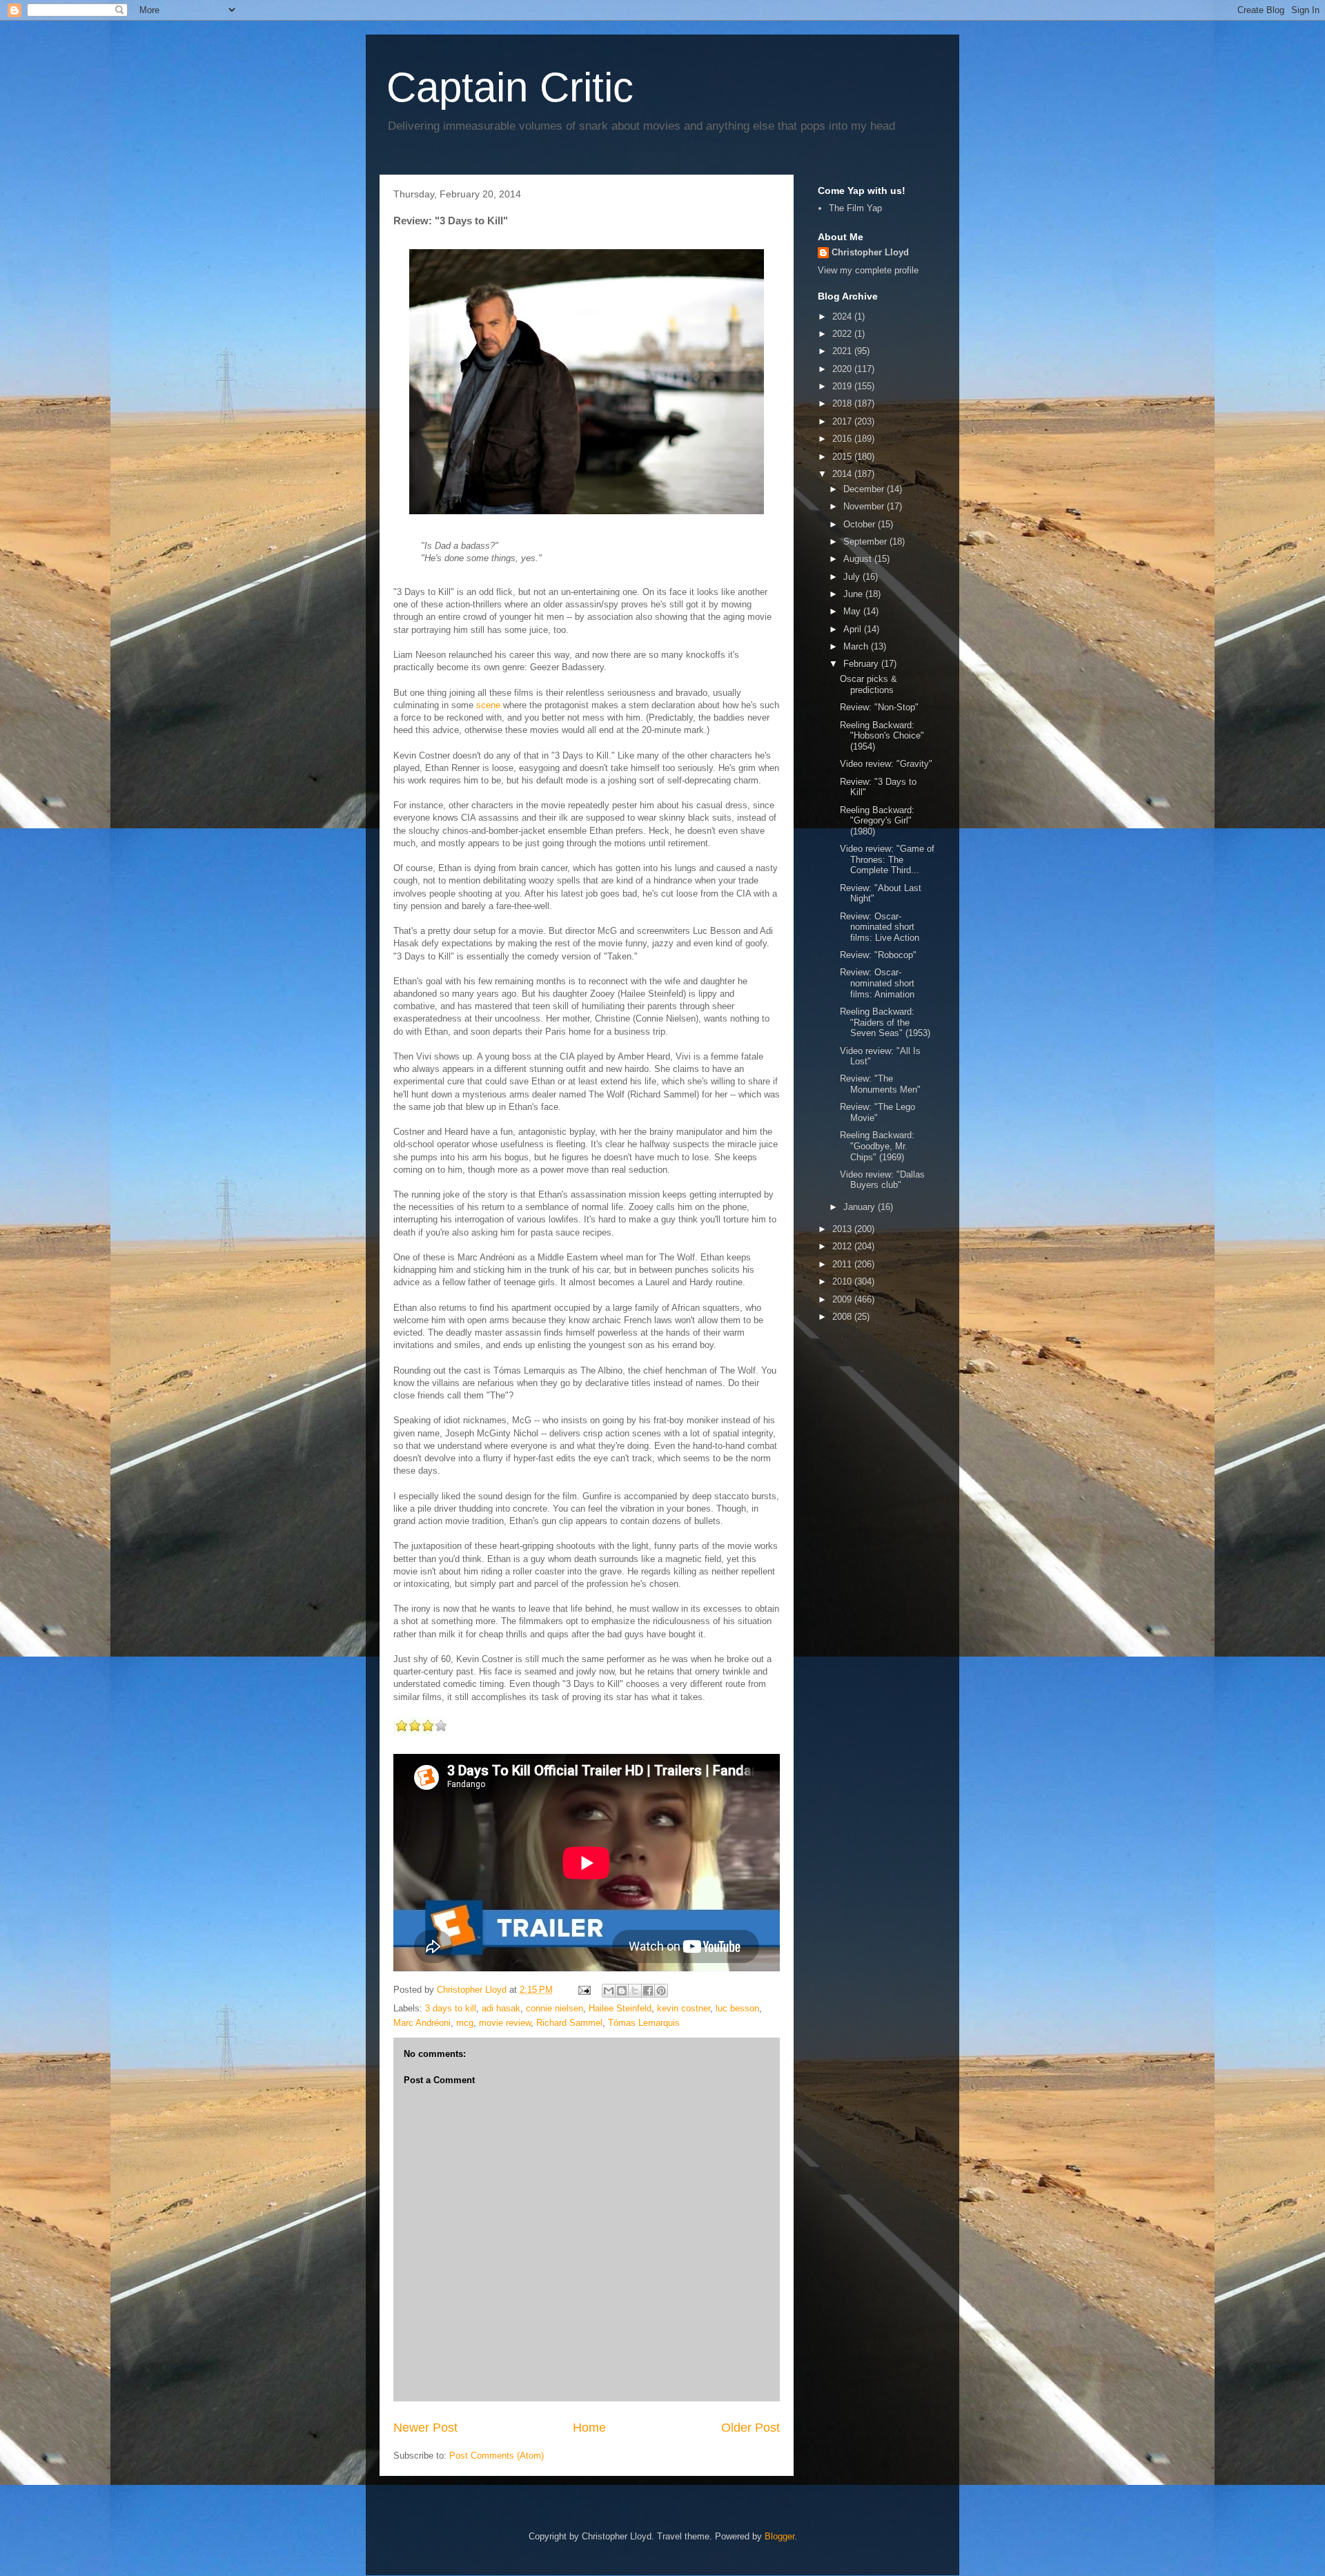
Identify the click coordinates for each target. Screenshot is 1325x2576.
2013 (843, 1229)
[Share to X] (635, 1991)
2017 (843, 421)
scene (488, 705)
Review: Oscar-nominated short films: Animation (877, 983)
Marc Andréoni (422, 2023)
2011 (843, 1264)
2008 (843, 1317)
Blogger (779, 2536)
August (859, 559)
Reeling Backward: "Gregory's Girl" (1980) (877, 821)
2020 (843, 369)
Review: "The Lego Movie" (877, 1112)
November (865, 506)
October (861, 524)
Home (589, 2428)
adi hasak (501, 2008)
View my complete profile (868, 270)
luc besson (737, 2008)
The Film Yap (855, 208)
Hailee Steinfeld (620, 2008)
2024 (843, 316)
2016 (843, 439)
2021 (843, 351)
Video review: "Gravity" (886, 764)
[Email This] (609, 1991)
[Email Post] (583, 1990)
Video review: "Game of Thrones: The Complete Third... (887, 859)
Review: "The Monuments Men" (880, 1084)
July (853, 577)
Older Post (750, 2428)
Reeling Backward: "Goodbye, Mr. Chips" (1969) (877, 1146)
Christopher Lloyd (870, 252)
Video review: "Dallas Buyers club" (882, 1180)
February (862, 664)
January (861, 1207)
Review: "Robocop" (878, 955)
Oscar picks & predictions (868, 684)
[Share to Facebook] (648, 1991)
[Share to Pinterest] (661, 1991)
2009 (843, 1299)
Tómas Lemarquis (644, 2023)
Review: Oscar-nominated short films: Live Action (880, 927)
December (865, 489)
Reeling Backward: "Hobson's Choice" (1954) (882, 736)
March (857, 646)
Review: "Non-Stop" (879, 707)
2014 (843, 474)
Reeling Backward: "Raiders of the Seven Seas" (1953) (885, 1022)
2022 (843, 334)
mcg (465, 2023)
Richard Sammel (569, 2023)
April (854, 629)
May (853, 611)
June (854, 594)
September (866, 541)
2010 (843, 1281)
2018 (843, 403)
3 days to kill (451, 2008)
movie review (505, 2023)
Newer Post (425, 2428)
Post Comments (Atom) (497, 2456)
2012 (843, 1246)
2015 (843, 457)
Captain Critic (510, 87)
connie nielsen (554, 2008)
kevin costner (684, 2008)
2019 (843, 386)
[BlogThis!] (622, 1991)
